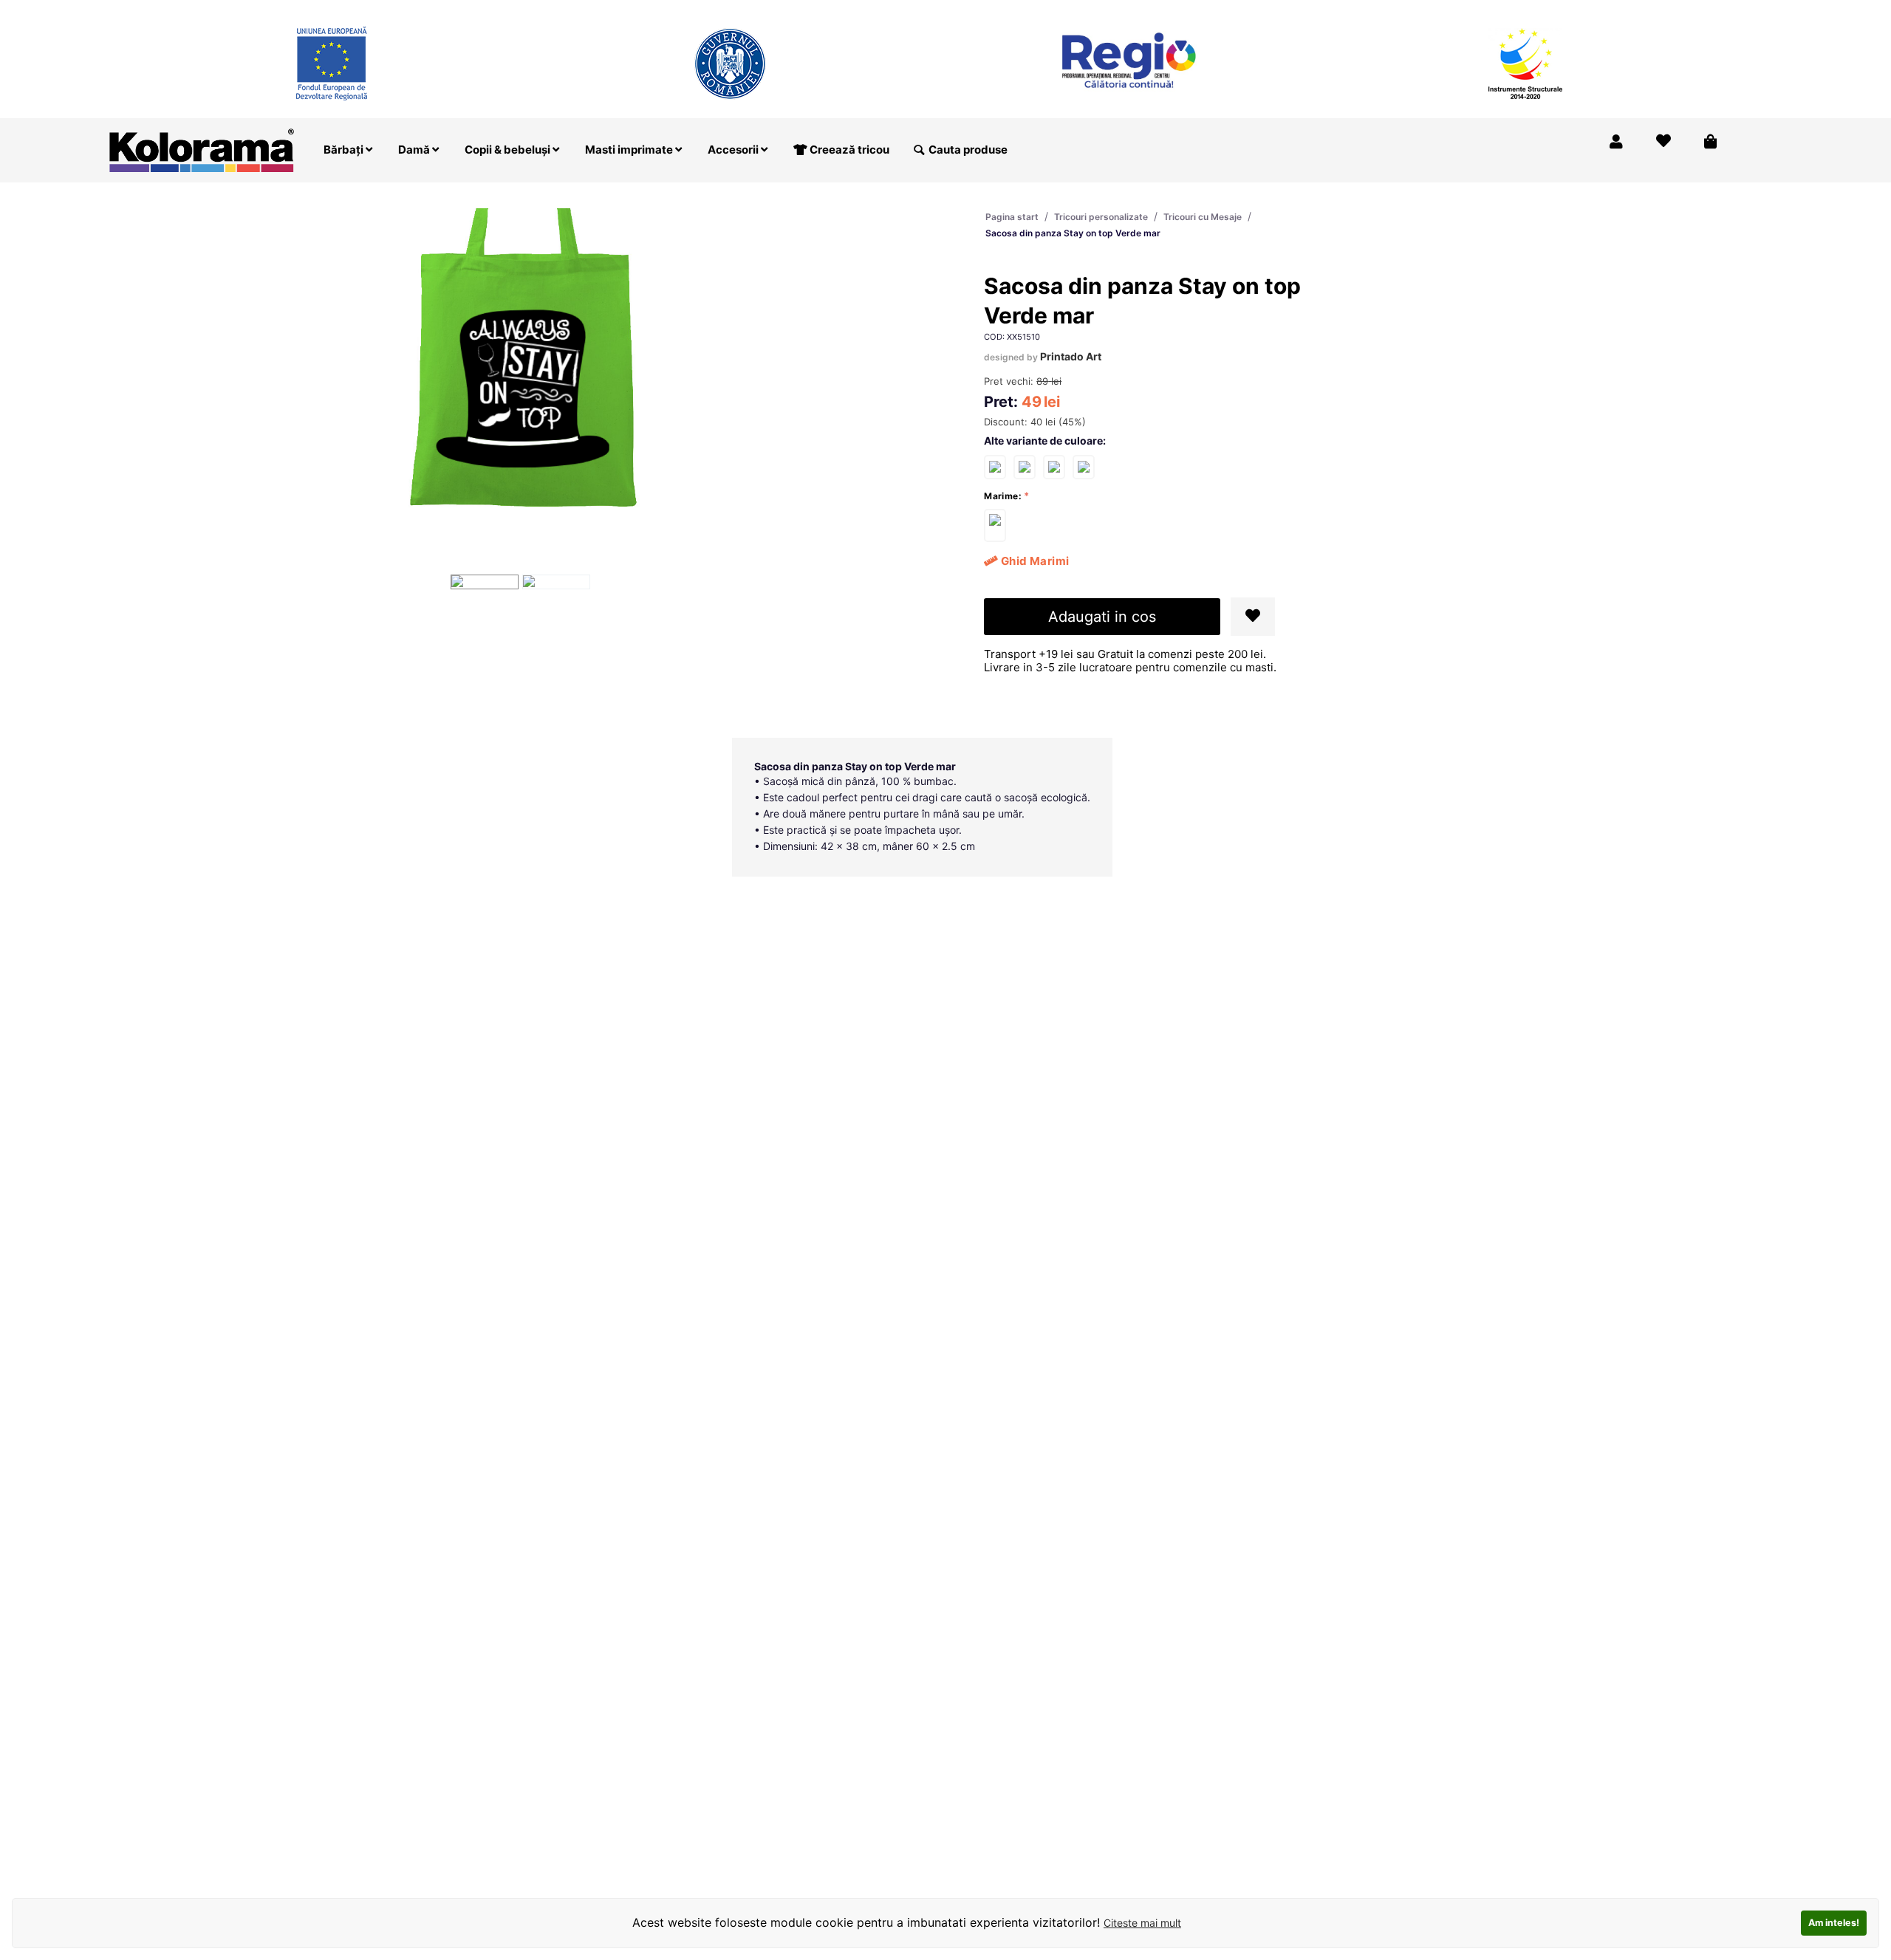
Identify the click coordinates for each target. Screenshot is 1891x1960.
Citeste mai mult (1142, 1923)
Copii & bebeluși (509, 150)
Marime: (1003, 496)
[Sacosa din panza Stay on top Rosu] (1025, 466)
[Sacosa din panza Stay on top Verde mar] (995, 525)
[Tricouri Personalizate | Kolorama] (202, 149)
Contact (1701, 10)
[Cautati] (919, 150)
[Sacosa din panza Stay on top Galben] (1054, 466)
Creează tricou (848, 150)
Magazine (1510, 10)
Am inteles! (1834, 1923)
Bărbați (345, 150)
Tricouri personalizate (1101, 217)
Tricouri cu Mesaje (1203, 217)
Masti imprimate (630, 150)
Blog (1647, 10)
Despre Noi (1585, 10)
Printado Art (1071, 356)
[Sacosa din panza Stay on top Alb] (995, 466)
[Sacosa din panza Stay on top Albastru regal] (1084, 466)
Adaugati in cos (1102, 617)
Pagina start (1012, 217)
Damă (415, 150)
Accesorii (734, 150)
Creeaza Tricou (1425, 10)
